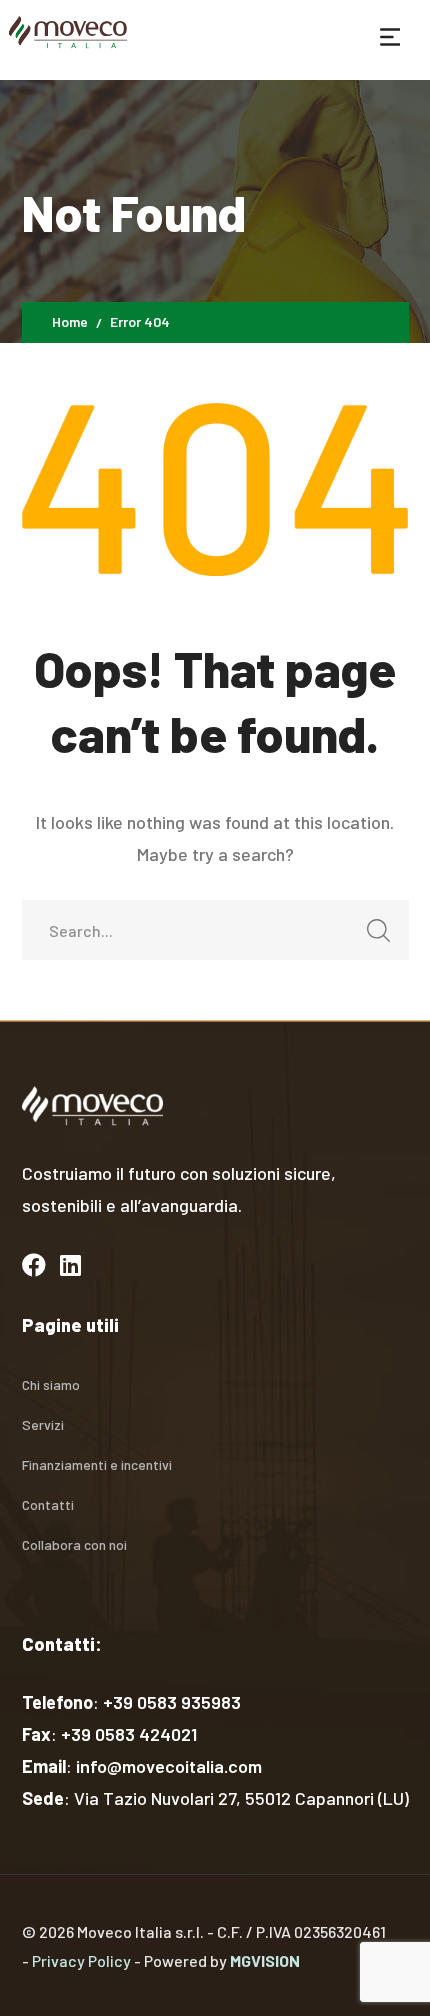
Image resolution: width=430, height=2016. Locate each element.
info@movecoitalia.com (169, 1766)
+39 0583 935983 (172, 1702)
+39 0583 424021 (129, 1734)
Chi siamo (51, 1384)
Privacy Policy (81, 1960)
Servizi (43, 1424)
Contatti (48, 1504)
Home (70, 321)
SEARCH (379, 930)
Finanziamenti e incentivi (97, 1464)
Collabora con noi (74, 1544)
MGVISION (265, 1960)
